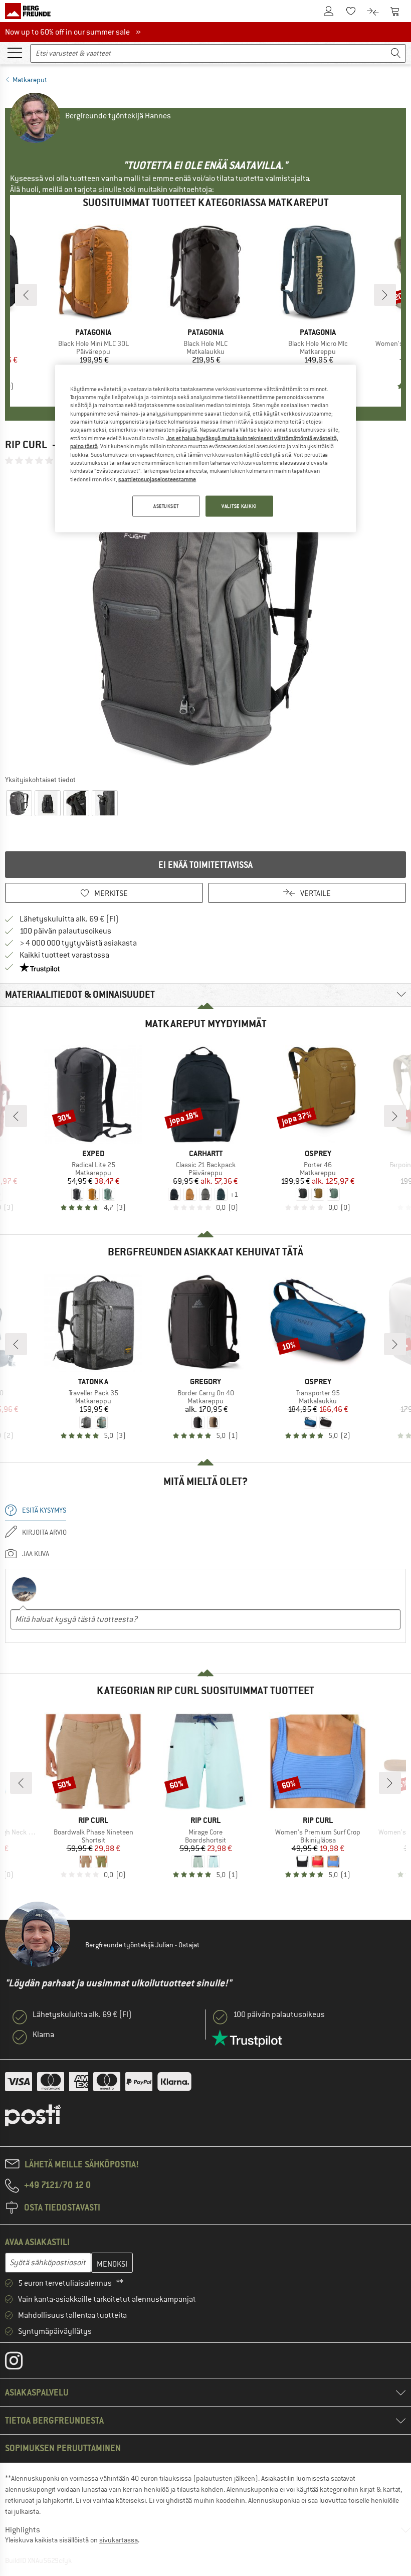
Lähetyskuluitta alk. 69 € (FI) (69, 919)
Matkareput (30, 80)
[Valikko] (15, 52)
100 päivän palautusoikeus (65, 931)
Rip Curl (26, 444)
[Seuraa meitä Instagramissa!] (21, 2363)
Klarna (43, 2035)
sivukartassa (119, 2540)
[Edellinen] (26, 295)
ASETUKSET (166, 506)
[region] (205, 448)
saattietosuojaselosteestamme (157, 479)
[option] (205, 620)
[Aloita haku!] (396, 53)
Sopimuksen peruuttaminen (63, 2448)
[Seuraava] (385, 295)
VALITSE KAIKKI (239, 506)
